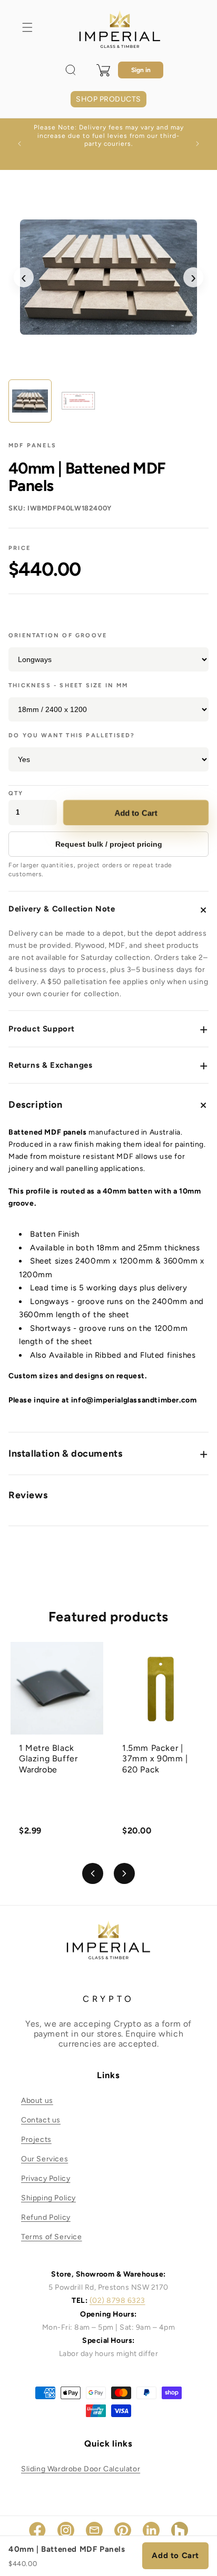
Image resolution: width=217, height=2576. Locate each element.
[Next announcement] (198, 144)
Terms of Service (52, 2237)
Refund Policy (46, 2217)
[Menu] (27, 27)
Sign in (141, 70)
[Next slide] (124, 1873)
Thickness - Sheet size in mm (68, 685)
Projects (36, 2139)
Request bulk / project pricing (109, 844)
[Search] (71, 70)
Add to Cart (136, 812)
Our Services (45, 2159)
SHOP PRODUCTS (108, 99)
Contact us (41, 2120)
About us (37, 2101)
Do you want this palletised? (72, 735)
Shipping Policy (48, 2198)
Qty (16, 793)
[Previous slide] (93, 1873)
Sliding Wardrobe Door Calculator (81, 2469)
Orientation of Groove (58, 635)
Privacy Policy (46, 2178)
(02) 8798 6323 (117, 2301)
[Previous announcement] (19, 144)
